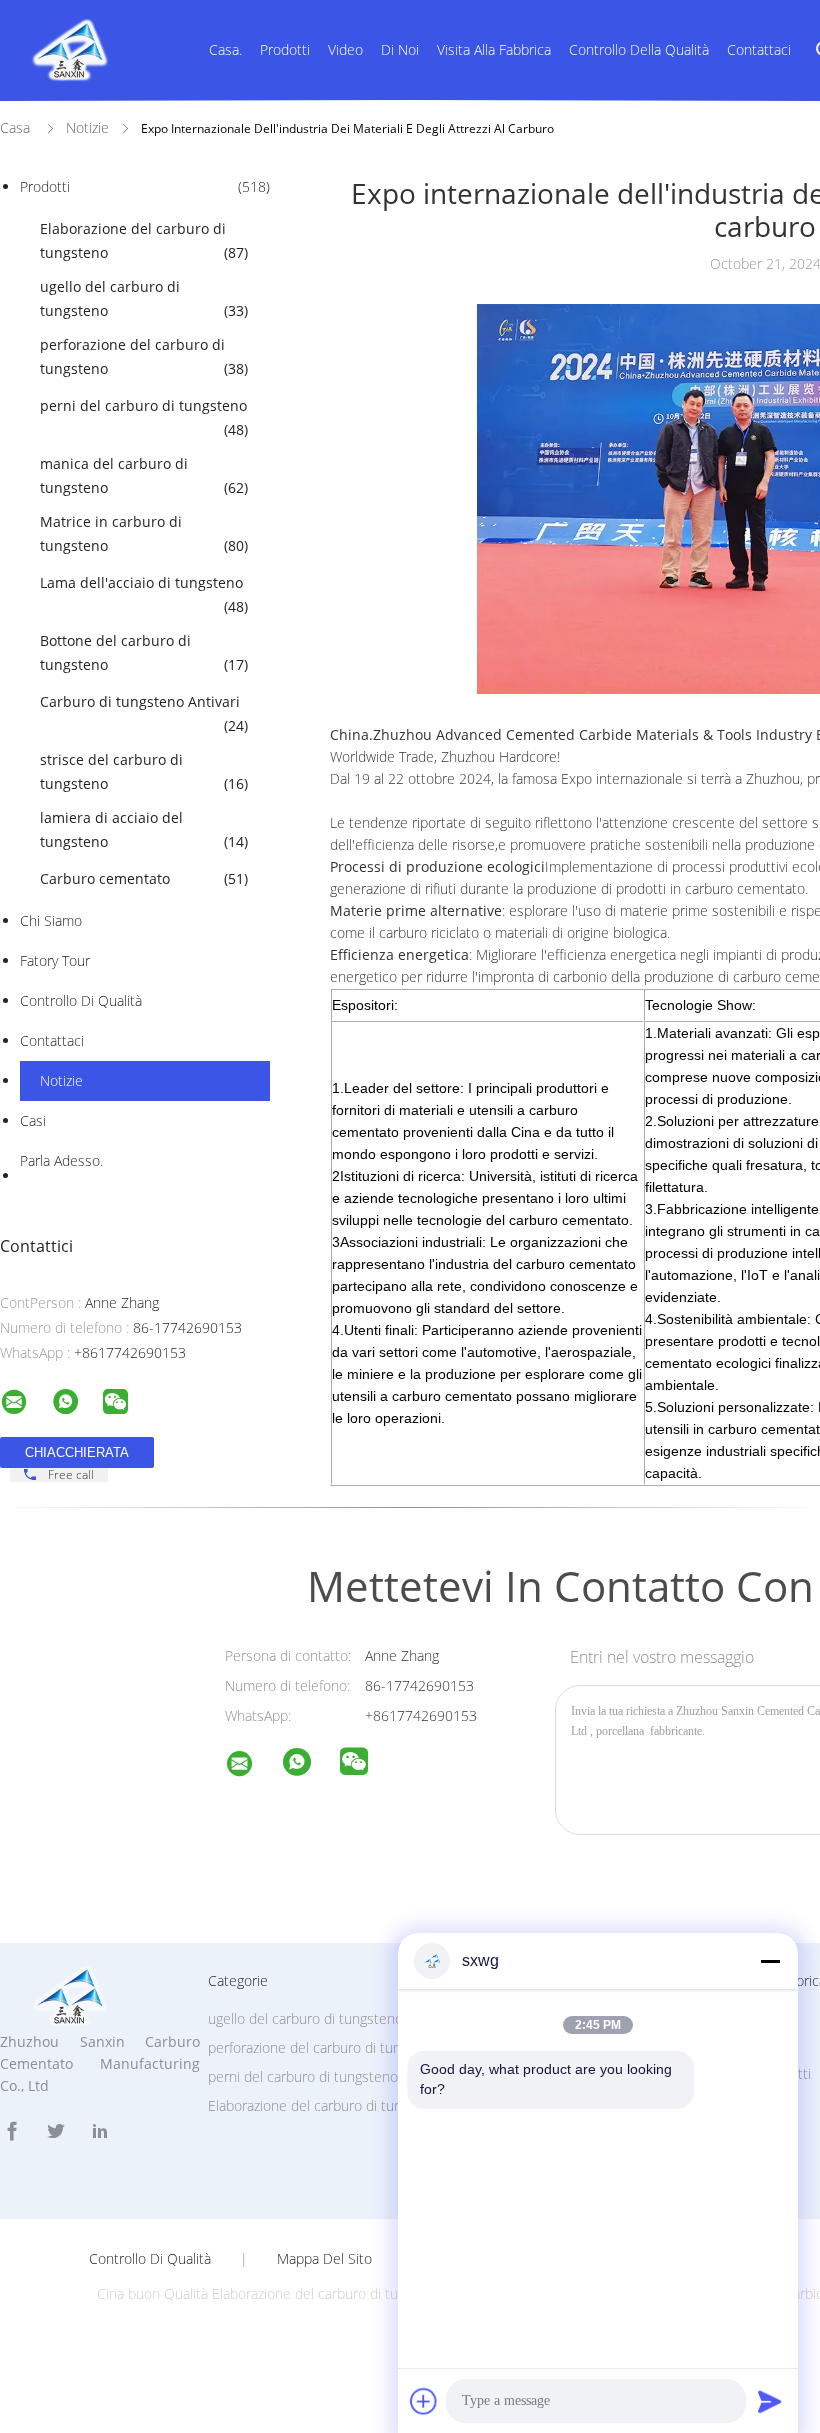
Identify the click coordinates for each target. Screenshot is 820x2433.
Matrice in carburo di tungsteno (144, 533)
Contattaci (759, 49)
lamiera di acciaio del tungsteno (144, 829)
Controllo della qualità (639, 49)
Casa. (225, 49)
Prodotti (285, 49)
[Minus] (770, 1961)
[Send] (770, 2401)
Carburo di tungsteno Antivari (144, 713)
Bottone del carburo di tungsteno (144, 652)
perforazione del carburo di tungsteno (144, 356)
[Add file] (424, 2401)
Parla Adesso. (61, 1160)
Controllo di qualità (81, 1000)
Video (345, 49)
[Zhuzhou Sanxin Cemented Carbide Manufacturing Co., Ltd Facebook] (12, 2131)
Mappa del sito (324, 2259)
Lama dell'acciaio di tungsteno (144, 594)
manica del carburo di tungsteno (144, 475)
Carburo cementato (144, 878)
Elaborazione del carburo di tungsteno (144, 240)
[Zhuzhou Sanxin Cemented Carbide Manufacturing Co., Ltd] (252, 1766)
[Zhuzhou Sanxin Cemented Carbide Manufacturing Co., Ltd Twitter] (56, 2131)
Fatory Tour (55, 960)
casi (33, 1120)
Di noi (400, 49)
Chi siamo (51, 920)
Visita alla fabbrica (494, 49)
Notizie (61, 1080)
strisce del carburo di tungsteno (144, 771)
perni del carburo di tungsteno (144, 417)
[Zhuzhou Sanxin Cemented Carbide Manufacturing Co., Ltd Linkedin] (100, 2131)
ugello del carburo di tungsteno (144, 298)
